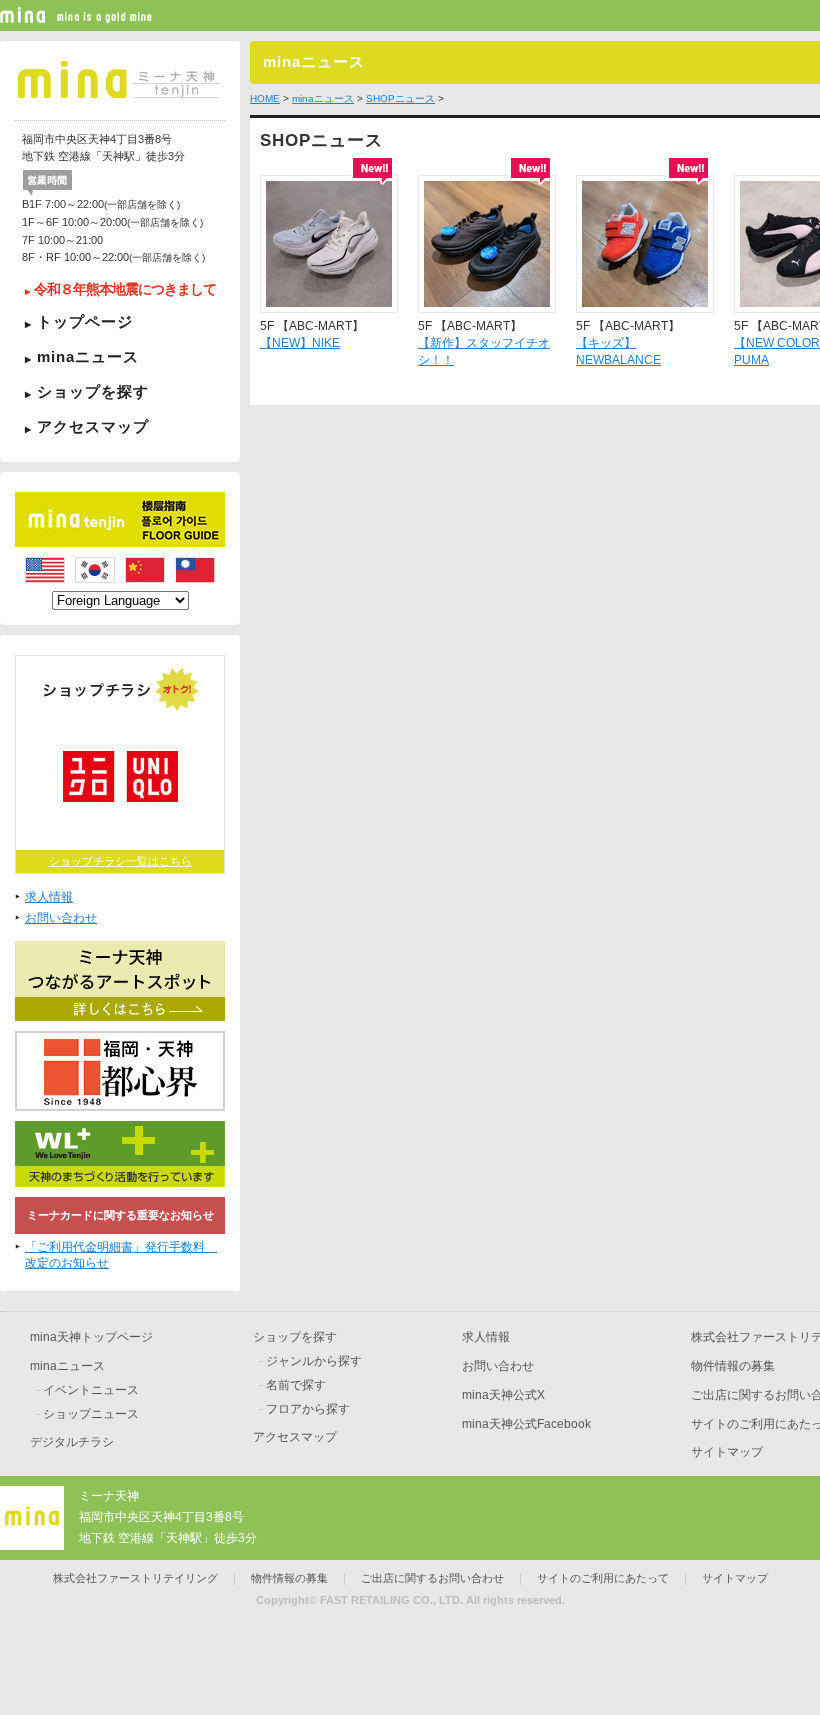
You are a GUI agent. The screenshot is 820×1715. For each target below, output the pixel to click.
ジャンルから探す (314, 1361)
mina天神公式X (503, 1395)
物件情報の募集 (733, 1366)
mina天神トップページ (91, 1337)
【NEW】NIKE (300, 343)
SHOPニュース (400, 98)
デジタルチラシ (72, 1442)
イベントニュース (91, 1390)
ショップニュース (91, 1414)
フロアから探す (308, 1409)
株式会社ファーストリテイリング (135, 1578)
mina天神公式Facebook (526, 1424)
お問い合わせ (61, 918)
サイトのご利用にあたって (603, 1578)
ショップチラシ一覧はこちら (120, 861)
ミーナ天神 (109, 1496)
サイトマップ (727, 1452)
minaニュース (88, 356)
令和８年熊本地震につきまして (125, 289)
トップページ (85, 321)
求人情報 (49, 897)
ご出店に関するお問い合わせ (432, 1578)
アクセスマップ (93, 426)
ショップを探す (93, 391)
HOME (265, 98)
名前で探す (296, 1385)
